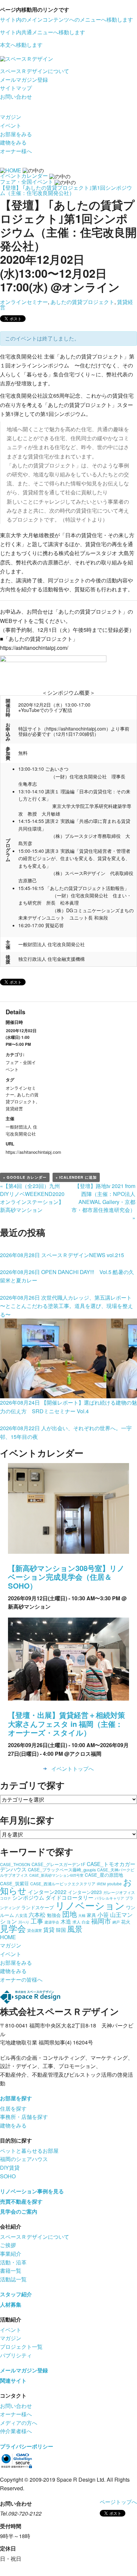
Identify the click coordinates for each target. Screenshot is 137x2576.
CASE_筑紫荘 (14, 1883)
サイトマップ (16, 88)
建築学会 (52, 1922)
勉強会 (54, 1915)
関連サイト (13, 2380)
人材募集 (11, 2304)
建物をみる (13, 142)
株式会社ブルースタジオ (88, 553)
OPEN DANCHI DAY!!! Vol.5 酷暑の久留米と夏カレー (67, 1276)
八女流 (21, 1915)
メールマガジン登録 (24, 80)
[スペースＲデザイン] (27, 58)
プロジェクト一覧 (21, 2347)
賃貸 (49, 1929)
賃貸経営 (14, 1108)
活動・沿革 (13, 2262)
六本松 (37, 1914)
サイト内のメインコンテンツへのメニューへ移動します (67, 19)
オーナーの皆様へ (21, 1980)
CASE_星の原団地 (104, 1875)
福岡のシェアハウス (24, 2159)
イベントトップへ (72, 1769)
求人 (76, 1922)
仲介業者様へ (16, 2431)
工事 (37, 1921)
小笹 (103, 1914)
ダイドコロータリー (69, 1897)
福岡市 (101, 1921)
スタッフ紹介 (16, 2294)
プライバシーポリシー (27, 2446)
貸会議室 (35, 1930)
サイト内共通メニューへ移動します (43, 32)
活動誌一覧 (13, 2279)
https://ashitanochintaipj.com (76, 729)
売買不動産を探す (21, 2201)
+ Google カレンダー (25, 1177)
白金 (86, 1922)
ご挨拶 (8, 2245)
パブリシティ (16, 2355)
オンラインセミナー (24, 302)
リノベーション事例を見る (32, 2191)
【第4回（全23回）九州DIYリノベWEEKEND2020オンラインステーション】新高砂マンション (32, 1198)
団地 (69, 1914)
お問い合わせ (16, 97)
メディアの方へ (19, 2423)
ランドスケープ (38, 1907)
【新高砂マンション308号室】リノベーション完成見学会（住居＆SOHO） (66, 1577)
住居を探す (13, 2108)
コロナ (5, 1898)
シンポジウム (28, 1897)
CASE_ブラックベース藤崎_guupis (62, 1870)
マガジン (11, 117)
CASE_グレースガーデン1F (59, 1864)
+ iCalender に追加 (76, 1177)
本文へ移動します (21, 45)
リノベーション (90, 1905)
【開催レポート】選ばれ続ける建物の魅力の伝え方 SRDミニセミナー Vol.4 (68, 1407)
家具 (91, 1915)
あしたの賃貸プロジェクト (82, 302)
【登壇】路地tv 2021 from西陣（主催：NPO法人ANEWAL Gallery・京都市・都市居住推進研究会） (103, 1202)
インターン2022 (47, 1892)
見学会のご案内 (19, 2211)
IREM (101, 1884)
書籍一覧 (11, 2271)
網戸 (116, 1922)
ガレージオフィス (119, 1892)
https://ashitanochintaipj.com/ (34, 648)
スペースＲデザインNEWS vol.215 (62, 1255)
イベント (11, 125)
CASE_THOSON (15, 1864)
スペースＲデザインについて (35, 71)
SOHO (8, 2176)
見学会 (13, 1928)
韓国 (61, 1930)
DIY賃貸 (10, 2168)
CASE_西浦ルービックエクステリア (63, 1883)
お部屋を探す (16, 2098)
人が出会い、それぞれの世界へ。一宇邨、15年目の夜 (66, 1432)
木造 (66, 1921)
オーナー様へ (16, 151)
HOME (8, 1937)
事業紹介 (11, 2254)
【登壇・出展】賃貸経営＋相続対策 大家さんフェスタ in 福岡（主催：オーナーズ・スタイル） (67, 1724)
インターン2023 (85, 1892)
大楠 (82, 1915)
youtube (114, 1883)
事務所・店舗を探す (24, 2117)
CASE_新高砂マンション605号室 (56, 1875)
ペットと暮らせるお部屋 (29, 2151)
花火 (126, 1922)
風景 (75, 1929)
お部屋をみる (16, 134)
